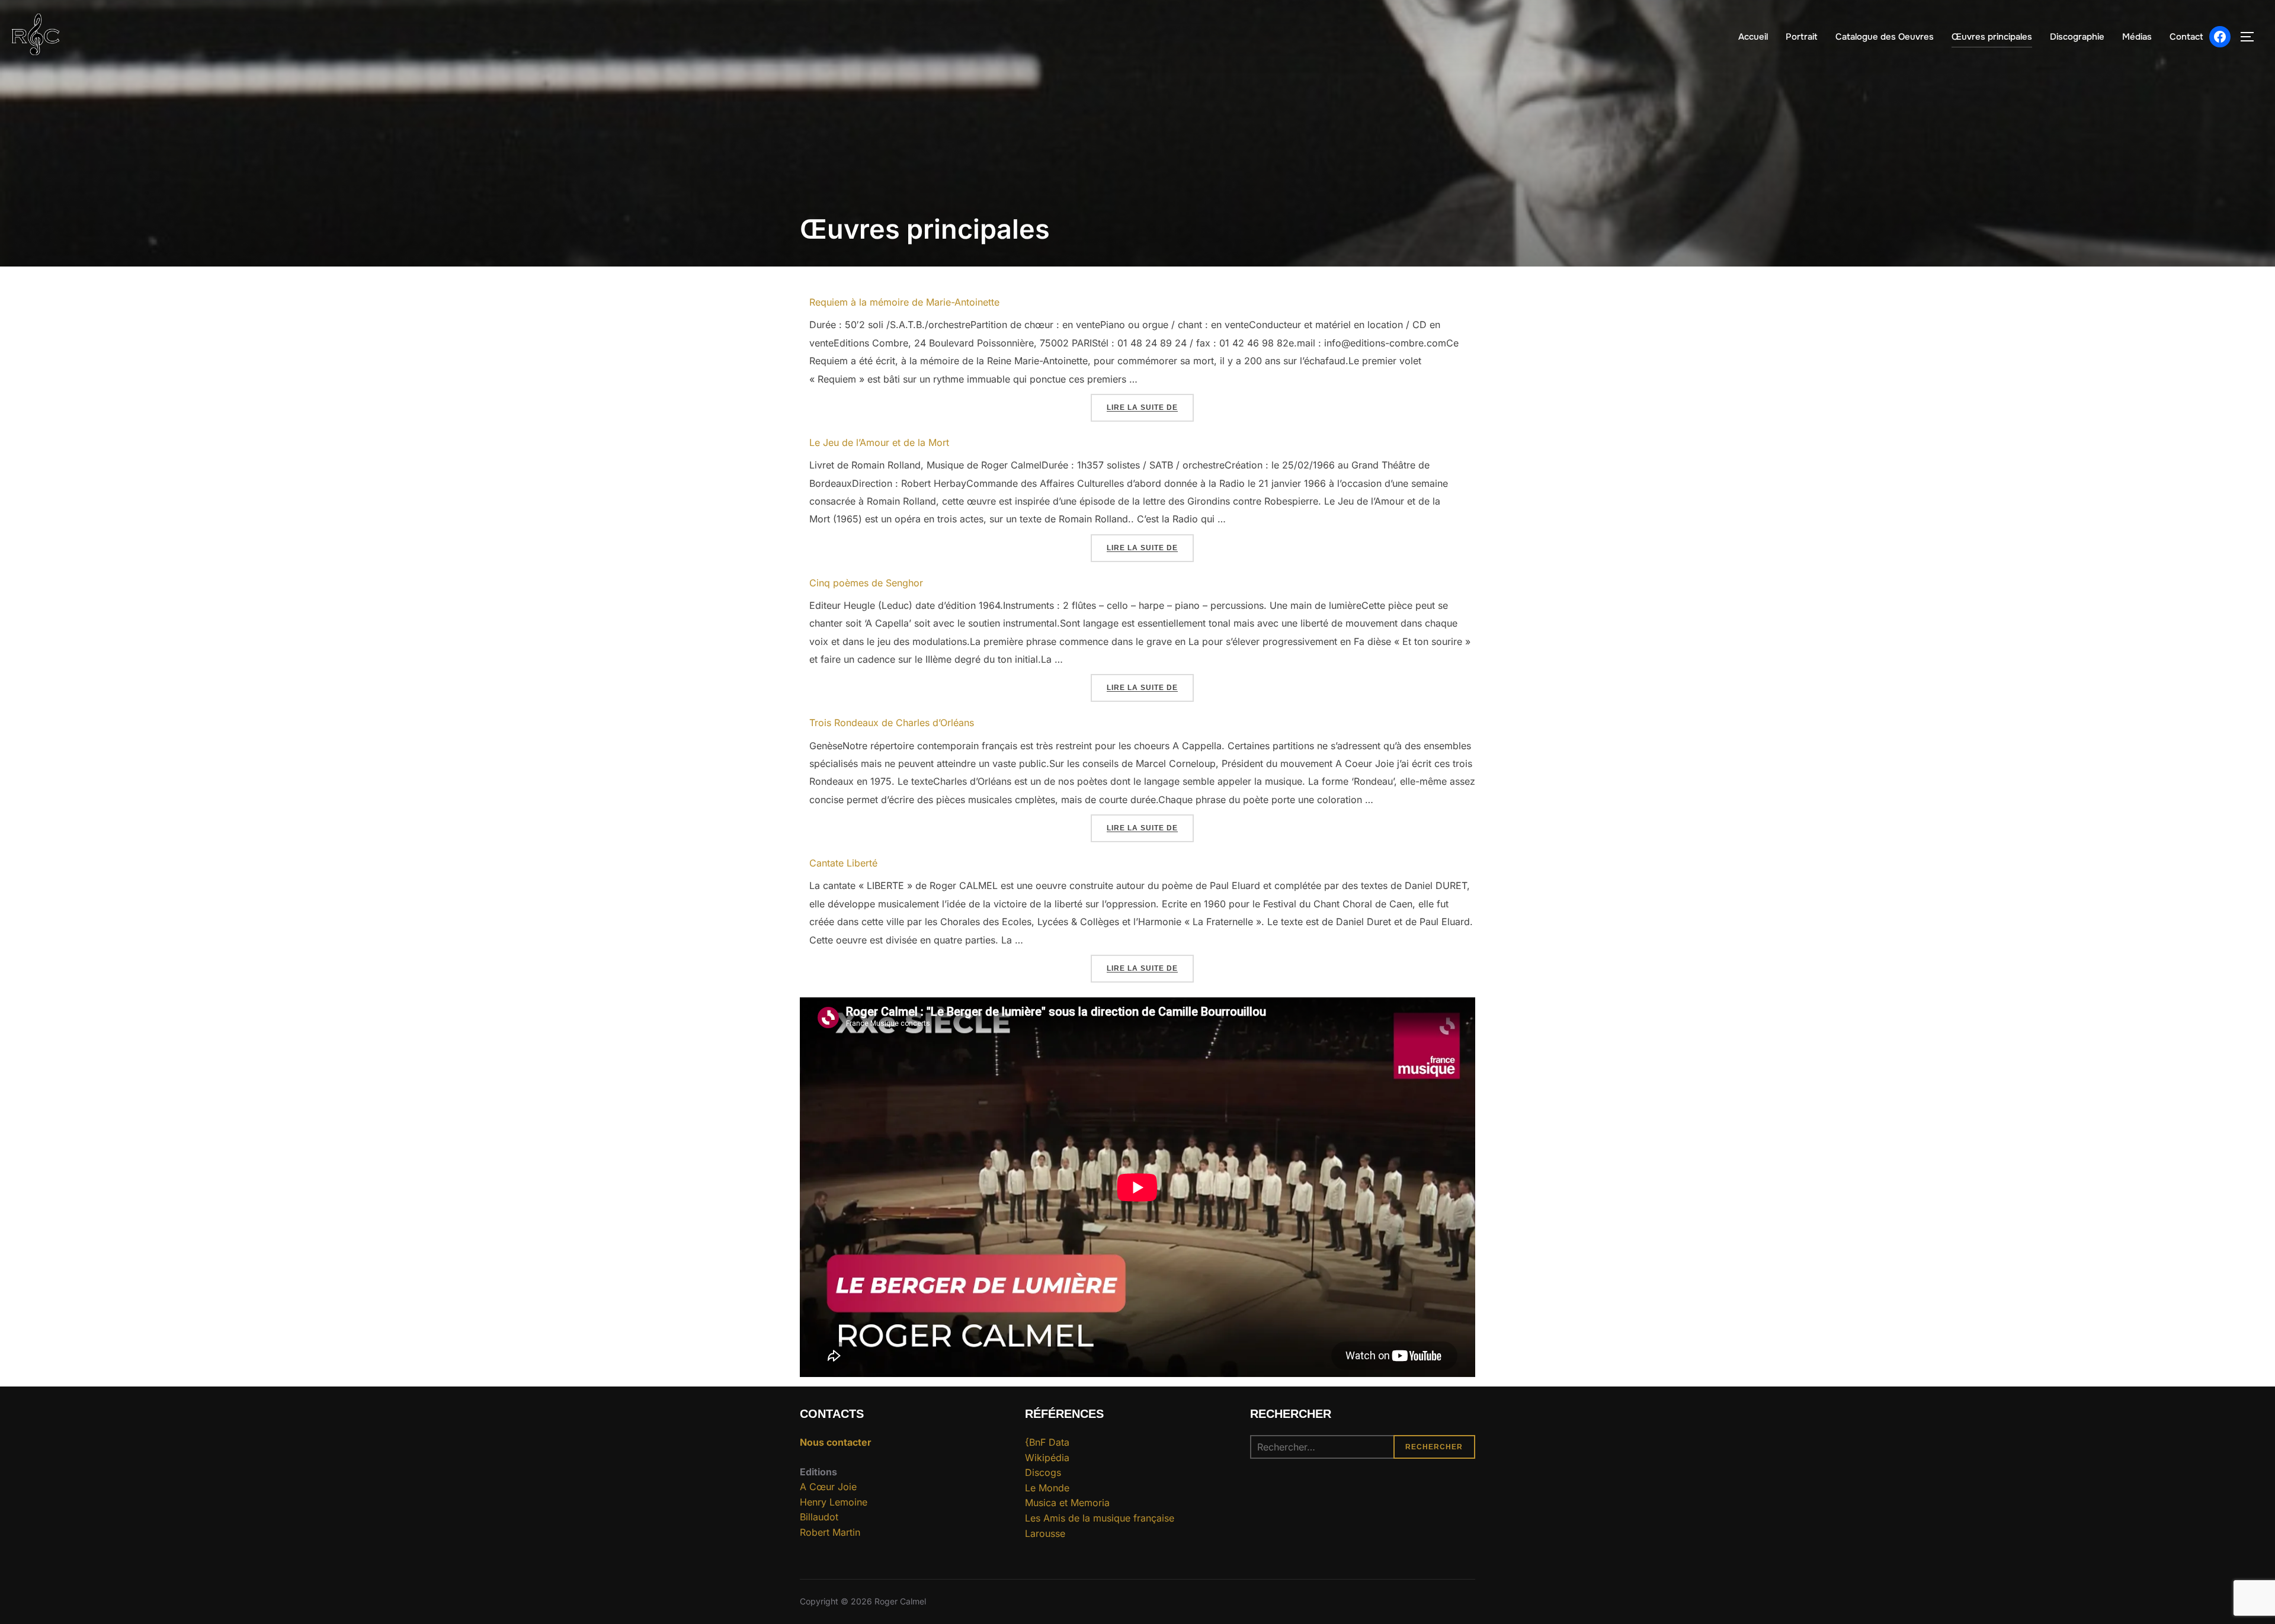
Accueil (1753, 37)
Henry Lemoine (834, 1502)
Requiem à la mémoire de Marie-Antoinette (904, 302)
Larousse (1045, 1533)
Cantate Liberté (843, 863)
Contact (2186, 37)
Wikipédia (1047, 1458)
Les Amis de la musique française (1100, 1518)
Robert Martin (830, 1532)
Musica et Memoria (1067, 1503)
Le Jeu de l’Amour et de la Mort (879, 442)
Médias (2137, 37)
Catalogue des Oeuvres (1885, 37)
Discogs (1043, 1472)
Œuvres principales (1992, 37)
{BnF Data (1047, 1442)
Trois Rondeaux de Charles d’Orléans (892, 723)
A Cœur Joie (828, 1487)
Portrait (1802, 37)
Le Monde (1047, 1488)
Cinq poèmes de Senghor (866, 583)
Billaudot (819, 1517)
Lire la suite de (1150, 407)
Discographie (2077, 37)
